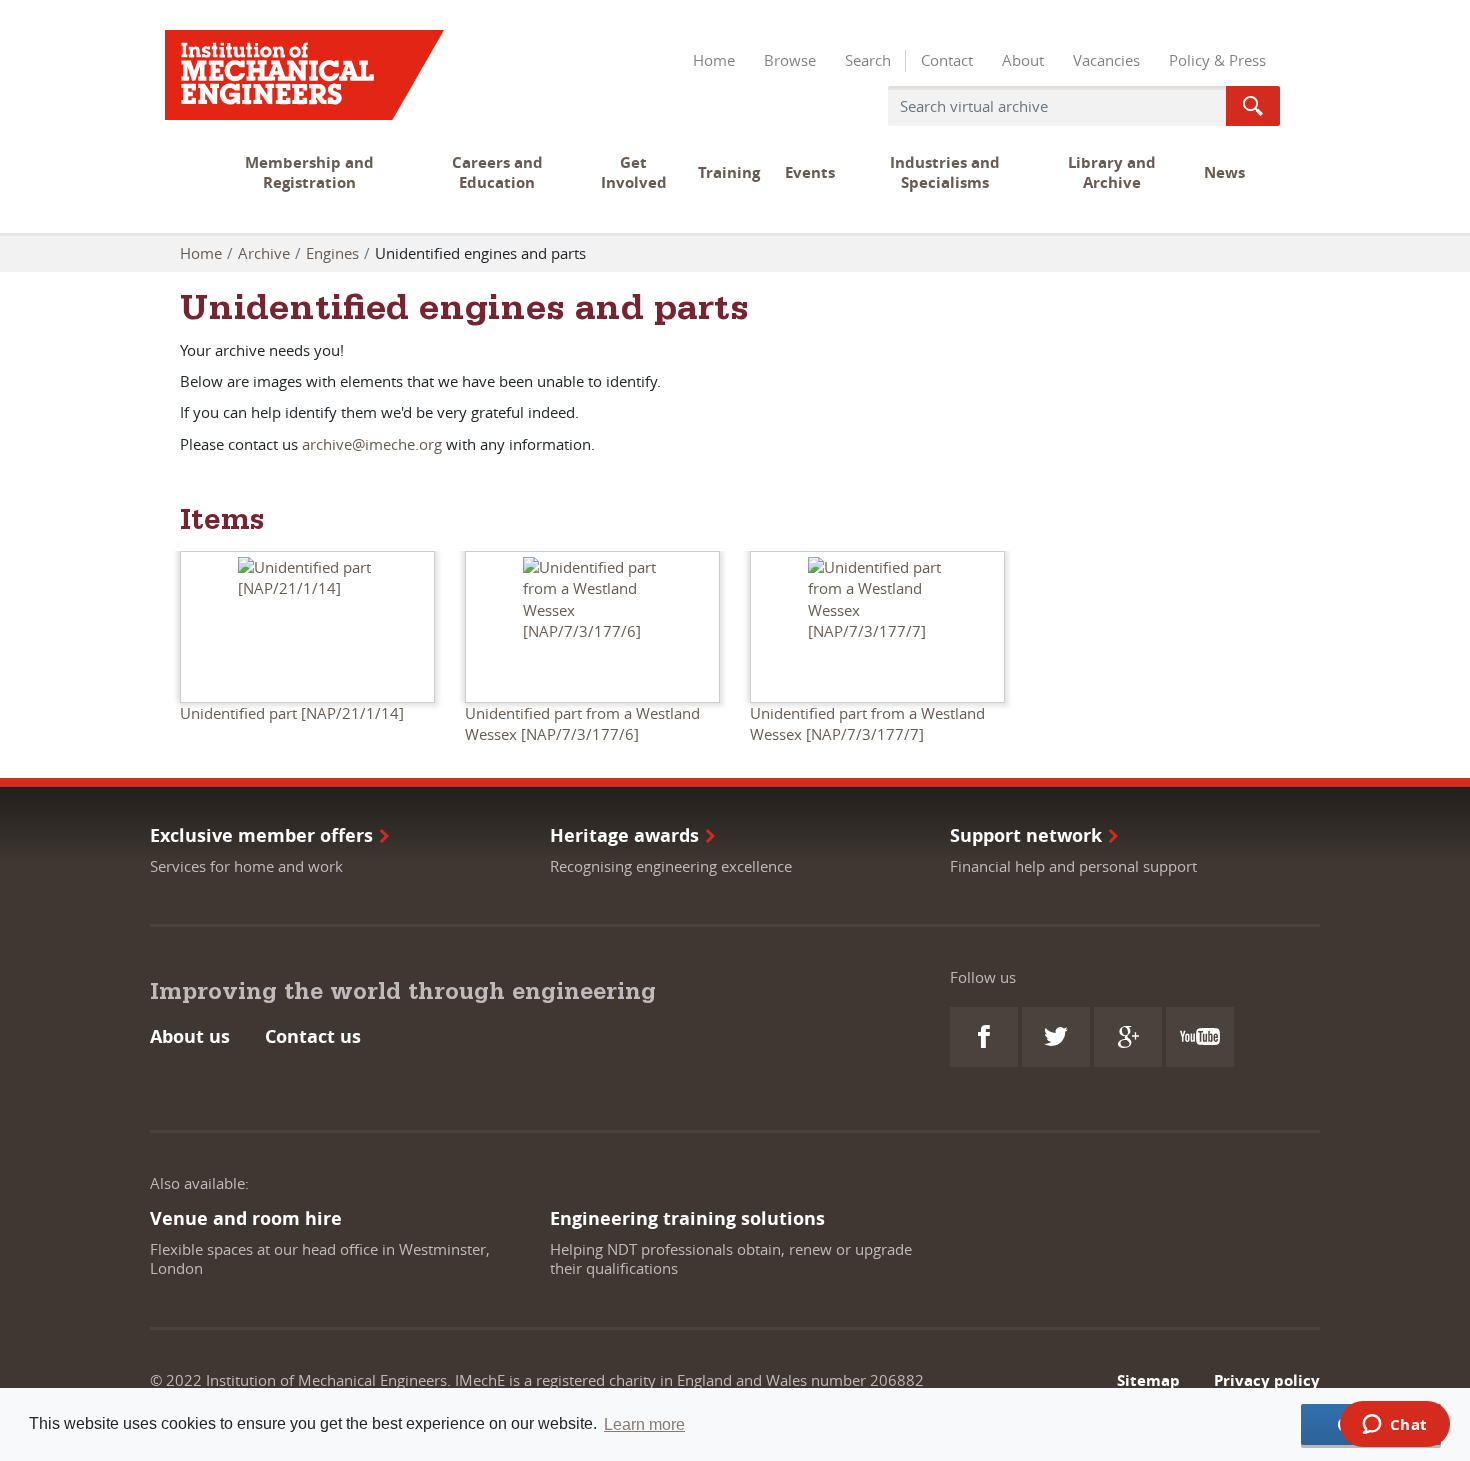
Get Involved (634, 172)
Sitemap (1148, 1380)
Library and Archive (1112, 172)
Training (729, 172)
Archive (264, 253)
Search (868, 60)
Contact (947, 60)
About (1023, 60)
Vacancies (1106, 60)
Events (810, 172)
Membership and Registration (309, 172)
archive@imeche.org (372, 444)
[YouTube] (1200, 1037)
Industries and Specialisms (945, 172)
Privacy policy (1267, 1380)
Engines (332, 253)
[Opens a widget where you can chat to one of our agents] (1394, 1426)
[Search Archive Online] (1253, 106)
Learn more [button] (644, 1424)
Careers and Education (497, 172)
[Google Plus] (1128, 1037)
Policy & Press (1217, 60)
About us (190, 1036)
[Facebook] (984, 1037)
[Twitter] (1056, 1037)
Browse (790, 60)
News (1224, 172)
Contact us (313, 1036)
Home (714, 60)
